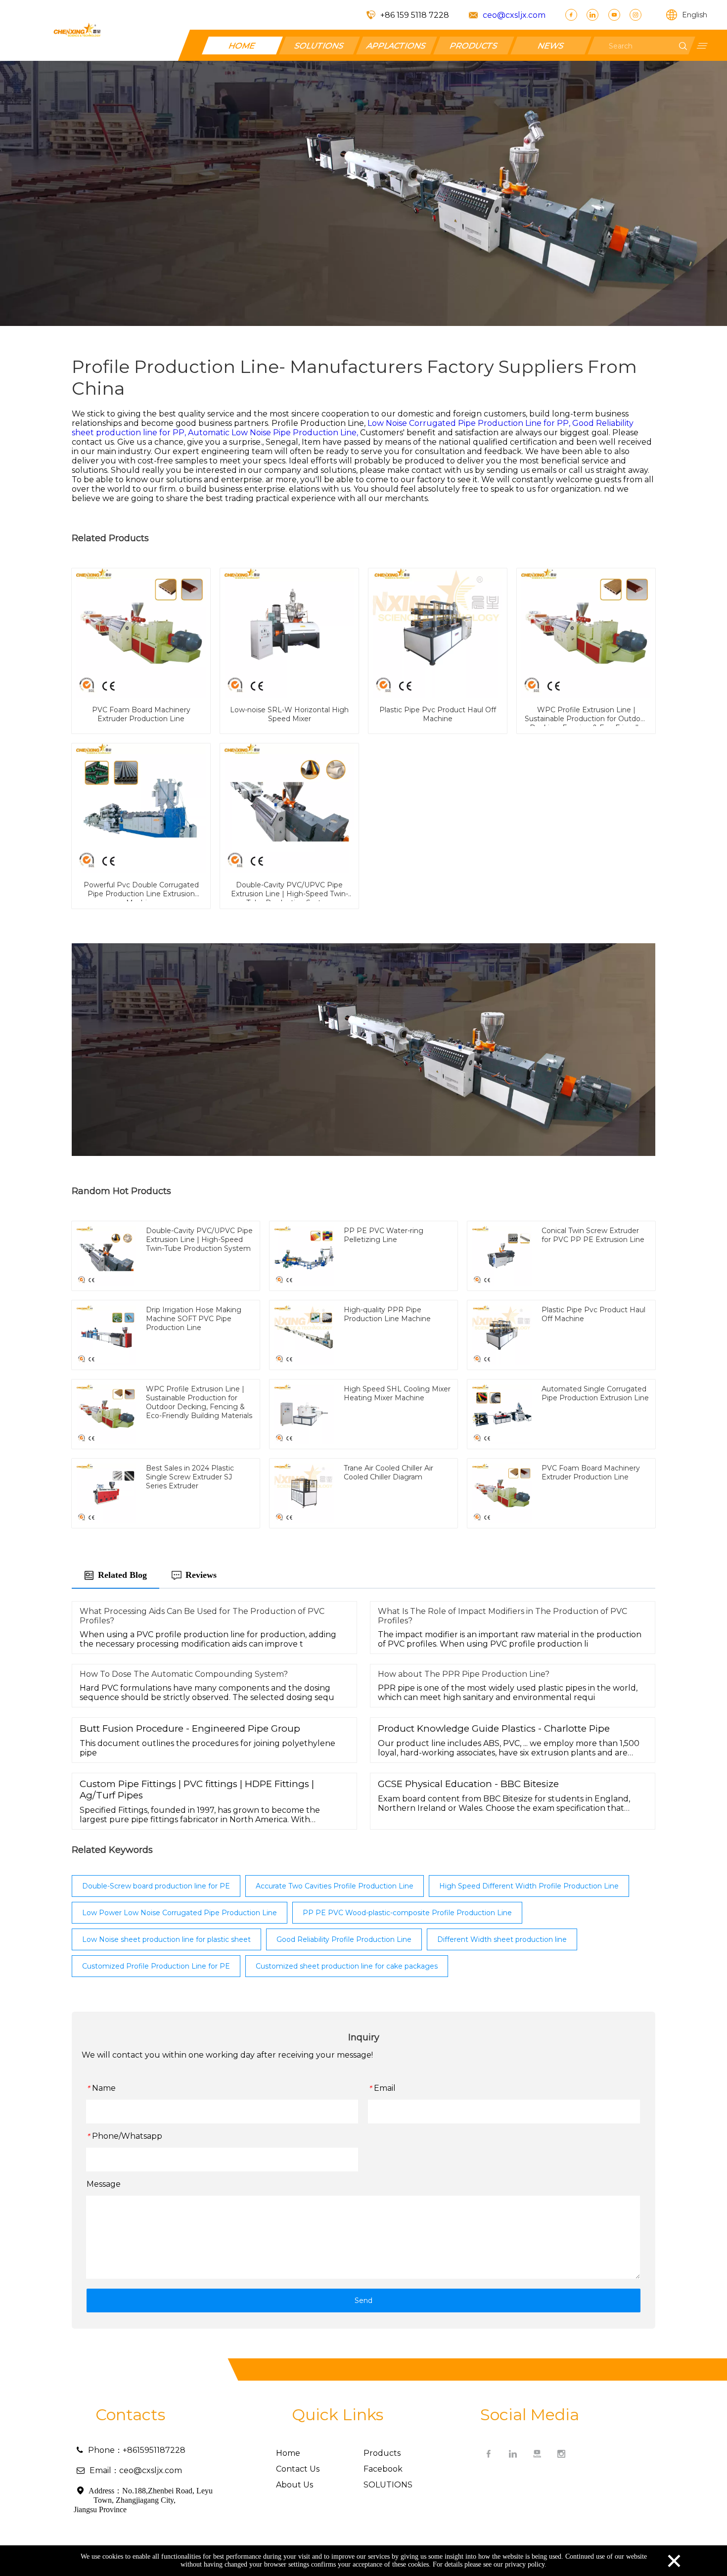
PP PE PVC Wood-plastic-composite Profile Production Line (407, 1913)
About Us (295, 2485)
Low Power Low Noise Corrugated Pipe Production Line (180, 1913)
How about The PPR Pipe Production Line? (464, 1674)
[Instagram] (636, 15)
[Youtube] (614, 15)
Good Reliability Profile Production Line (344, 1939)
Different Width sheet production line (502, 1939)
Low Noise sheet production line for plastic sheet (166, 1939)
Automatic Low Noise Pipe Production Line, (274, 433)
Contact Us (298, 2469)
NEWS (551, 45)
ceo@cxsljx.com (514, 15)
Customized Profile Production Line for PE (156, 1966)
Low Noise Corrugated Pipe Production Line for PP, (470, 423)
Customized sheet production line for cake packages (347, 1966)
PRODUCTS (474, 45)
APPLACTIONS (397, 45)
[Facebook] (571, 15)
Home (288, 2453)
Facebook (383, 2469)
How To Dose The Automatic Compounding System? (184, 1674)
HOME (242, 45)
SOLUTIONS (319, 45)
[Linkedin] (592, 15)
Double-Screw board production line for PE (156, 1886)
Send (363, 2300)
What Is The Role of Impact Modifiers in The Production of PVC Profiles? (502, 1616)
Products (382, 2453)
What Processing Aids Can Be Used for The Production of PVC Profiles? (202, 1616)
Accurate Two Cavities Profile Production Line (335, 1886)
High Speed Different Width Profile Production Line (529, 1886)
